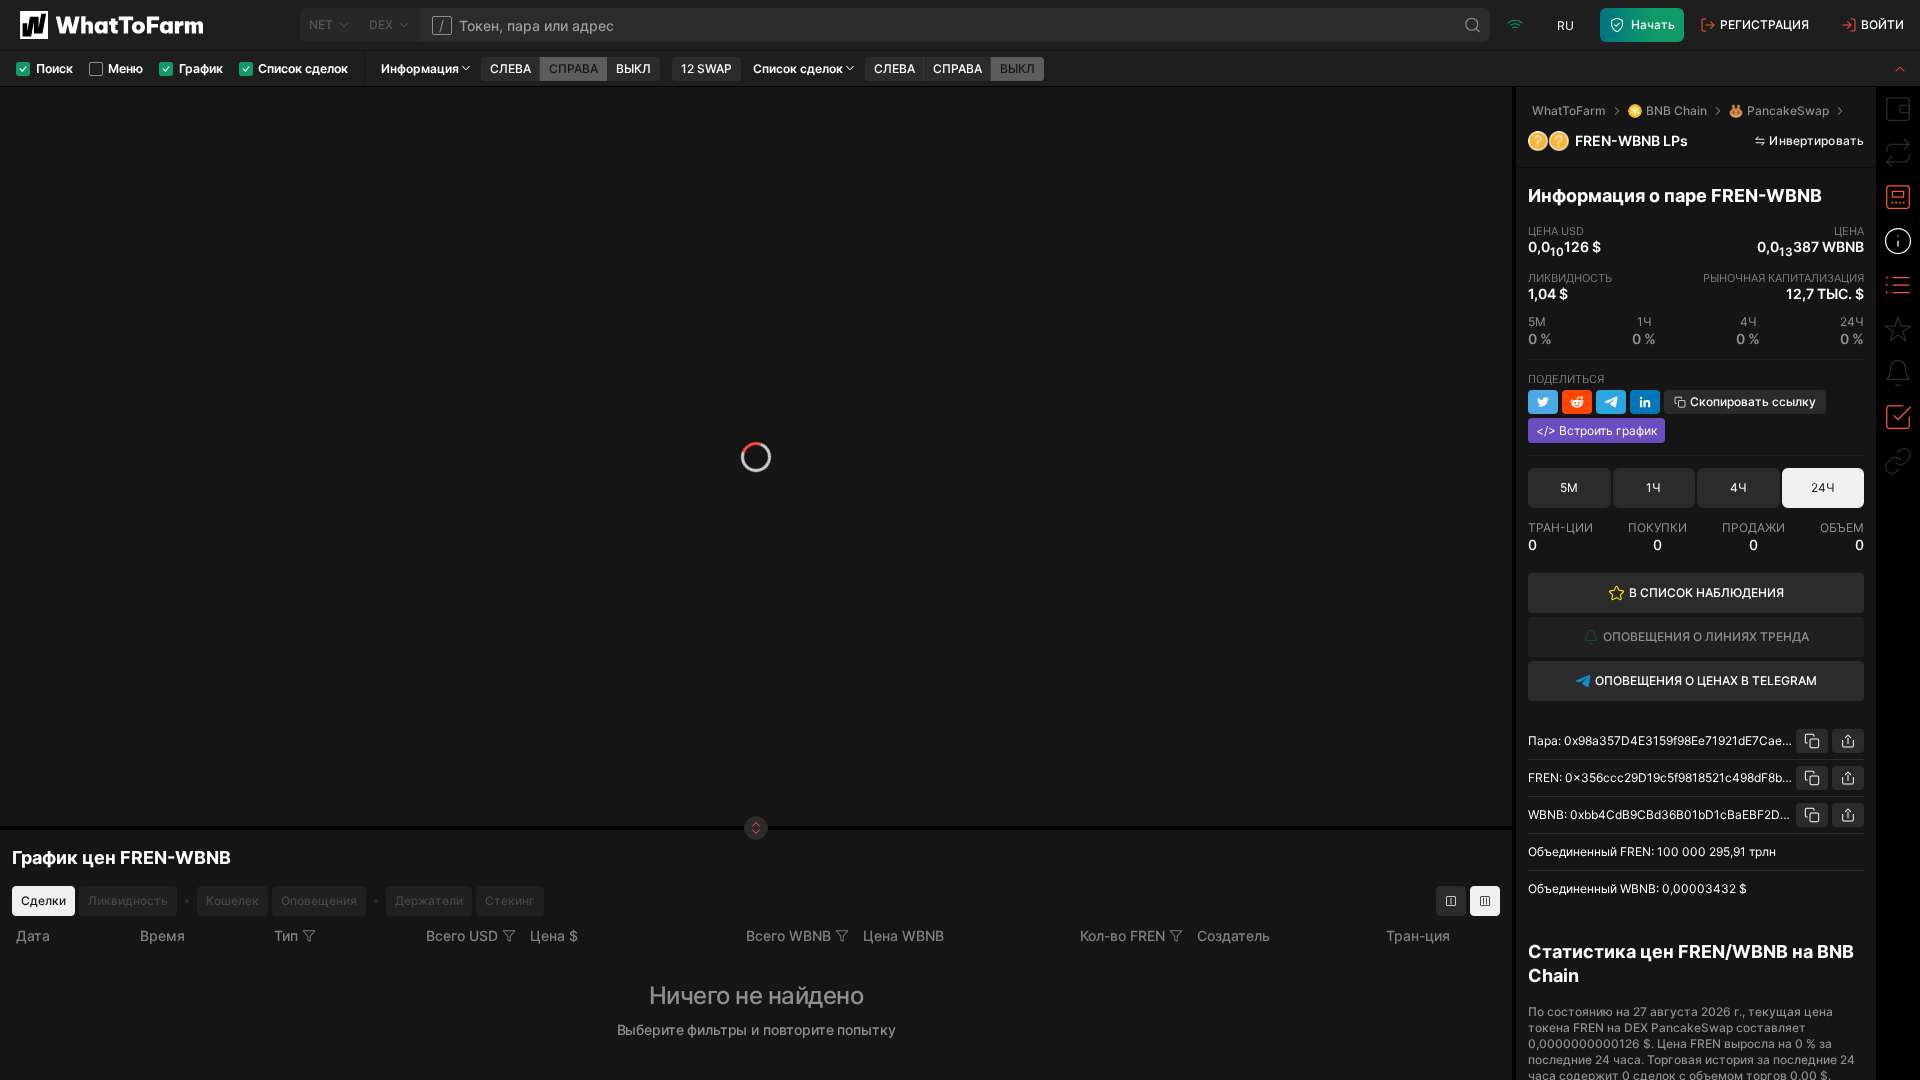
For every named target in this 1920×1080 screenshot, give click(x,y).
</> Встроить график (1596, 430)
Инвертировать (1816, 140)
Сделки (43, 900)
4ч (1738, 487)
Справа (573, 68)
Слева (510, 68)
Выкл (633, 68)
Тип (286, 935)
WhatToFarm (1569, 110)
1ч (1653, 487)
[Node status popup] (1515, 25)
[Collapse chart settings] (1900, 68)
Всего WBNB (788, 935)
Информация (420, 68)
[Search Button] (1473, 25)
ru (1565, 25)
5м (1569, 487)
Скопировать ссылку (1753, 401)
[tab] (1898, 109)
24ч (1823, 487)
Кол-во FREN (1122, 935)
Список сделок (798, 68)
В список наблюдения (1706, 592)
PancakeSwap (1788, 110)
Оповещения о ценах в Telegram (1706, 680)
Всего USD (462, 935)
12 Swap (706, 68)
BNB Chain (1676, 110)
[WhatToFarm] (117, 25)
